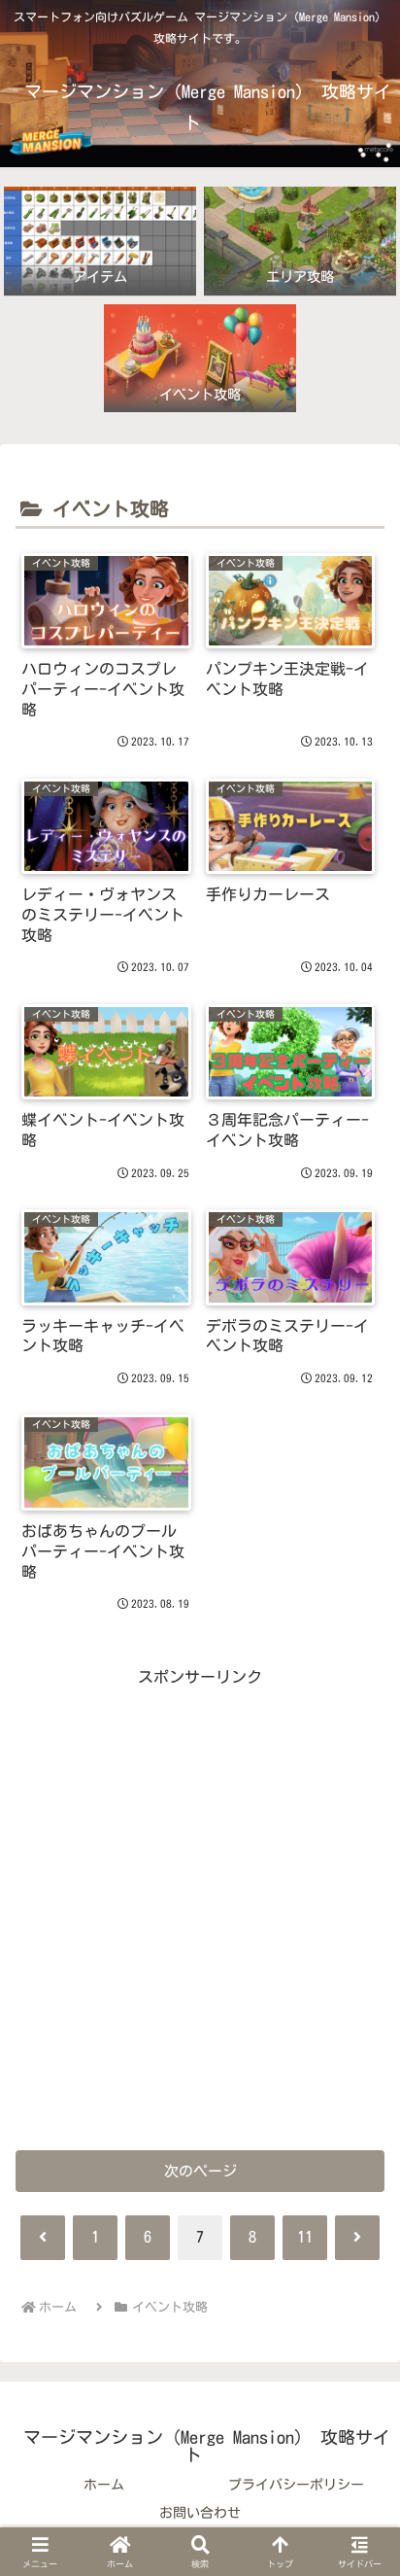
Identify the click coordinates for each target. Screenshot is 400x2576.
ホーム (104, 2485)
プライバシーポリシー (296, 2485)
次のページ (200, 2171)
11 (305, 2237)
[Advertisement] (200, 1892)
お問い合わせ (200, 2513)
